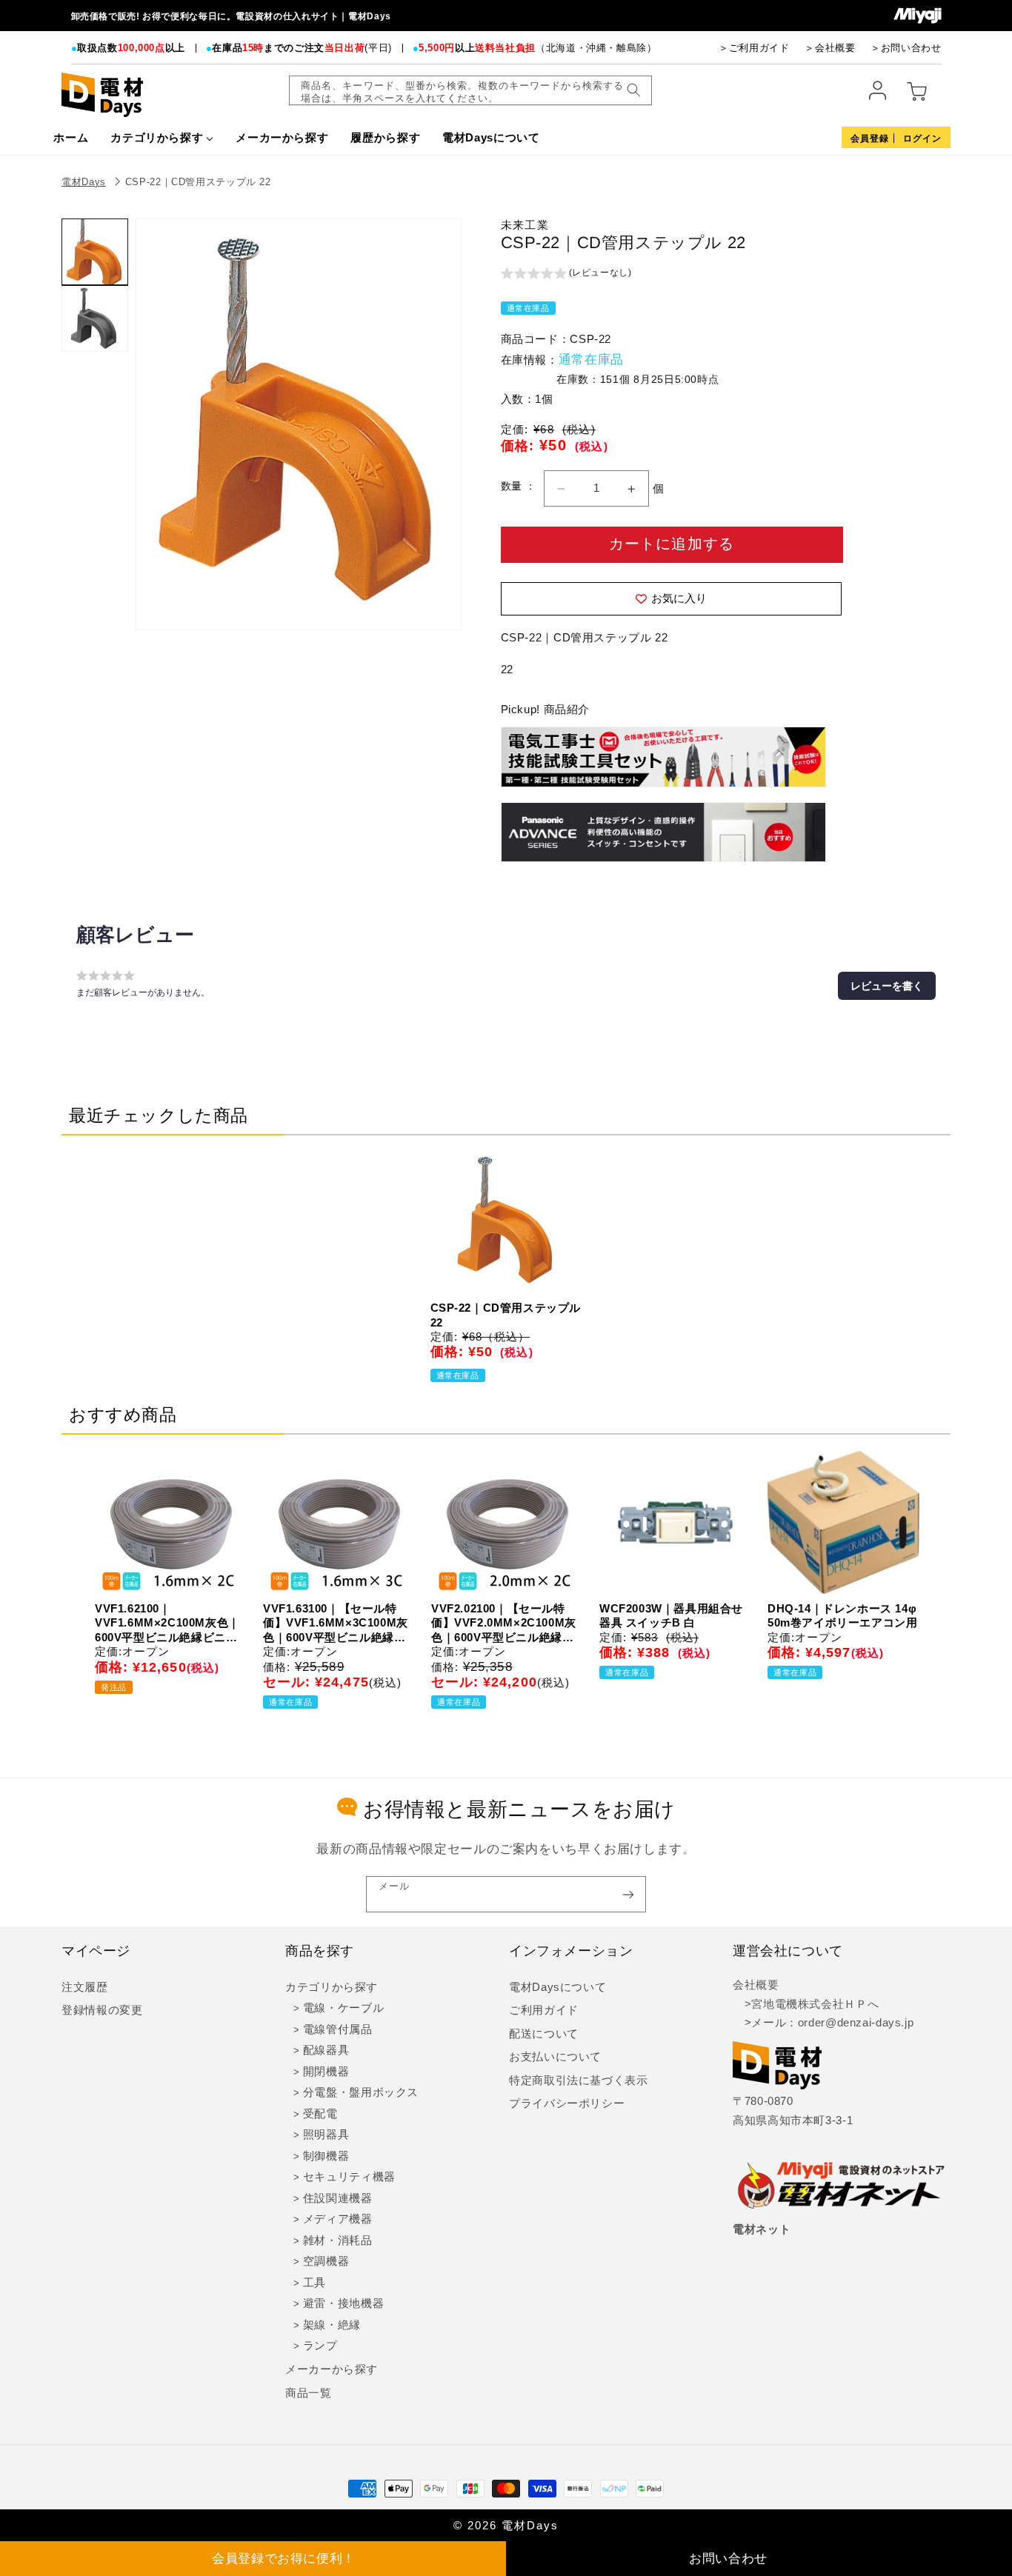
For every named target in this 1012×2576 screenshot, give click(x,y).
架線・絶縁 (332, 2325)
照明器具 (326, 2135)
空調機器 (326, 2261)
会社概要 (756, 1985)
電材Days (84, 182)
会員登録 (870, 139)
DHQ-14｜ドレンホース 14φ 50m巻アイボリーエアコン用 (842, 1616)
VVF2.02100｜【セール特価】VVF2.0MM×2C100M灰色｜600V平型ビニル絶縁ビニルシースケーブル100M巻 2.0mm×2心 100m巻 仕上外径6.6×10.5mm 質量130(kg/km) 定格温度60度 (504, 1624)
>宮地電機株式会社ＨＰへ (806, 2004)
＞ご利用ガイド (754, 48)
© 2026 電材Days (506, 2526)
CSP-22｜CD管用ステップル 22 (198, 182)
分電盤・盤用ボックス (361, 2092)
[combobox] (470, 90)
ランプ (320, 2346)
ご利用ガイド (544, 2010)
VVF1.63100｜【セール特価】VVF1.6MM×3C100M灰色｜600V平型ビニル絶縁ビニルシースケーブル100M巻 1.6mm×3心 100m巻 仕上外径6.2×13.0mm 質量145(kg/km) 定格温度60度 (336, 1624)
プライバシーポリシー (567, 2103)
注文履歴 (85, 1987)
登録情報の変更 (102, 2010)
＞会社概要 (830, 48)
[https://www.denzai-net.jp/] (842, 2186)
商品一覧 (309, 2393)
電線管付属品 (338, 2029)
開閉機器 (326, 2072)
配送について (544, 2034)
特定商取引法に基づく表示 (579, 2081)
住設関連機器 (338, 2198)
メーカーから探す (332, 2369)
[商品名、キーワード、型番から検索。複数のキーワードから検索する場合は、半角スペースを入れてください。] (633, 90)
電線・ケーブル (343, 2008)
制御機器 (326, 2156)
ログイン (922, 139)
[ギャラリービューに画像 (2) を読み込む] (95, 318)
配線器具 (326, 2050)
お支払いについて (555, 2057)
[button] (566, 275)
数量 (513, 486)
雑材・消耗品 (338, 2240)
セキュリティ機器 (349, 2177)
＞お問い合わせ (906, 48)
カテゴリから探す (332, 1987)
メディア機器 (338, 2219)
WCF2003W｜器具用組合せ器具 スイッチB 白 (671, 1616)
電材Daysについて (557, 1987)
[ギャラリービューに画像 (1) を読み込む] (95, 252)
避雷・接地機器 (343, 2303)
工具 (314, 2283)
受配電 (320, 2114)
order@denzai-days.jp (856, 2023)
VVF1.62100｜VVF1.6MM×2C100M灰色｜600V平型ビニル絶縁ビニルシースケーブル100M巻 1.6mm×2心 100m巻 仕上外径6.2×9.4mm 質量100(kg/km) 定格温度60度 (167, 1624)
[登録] (628, 1894)
